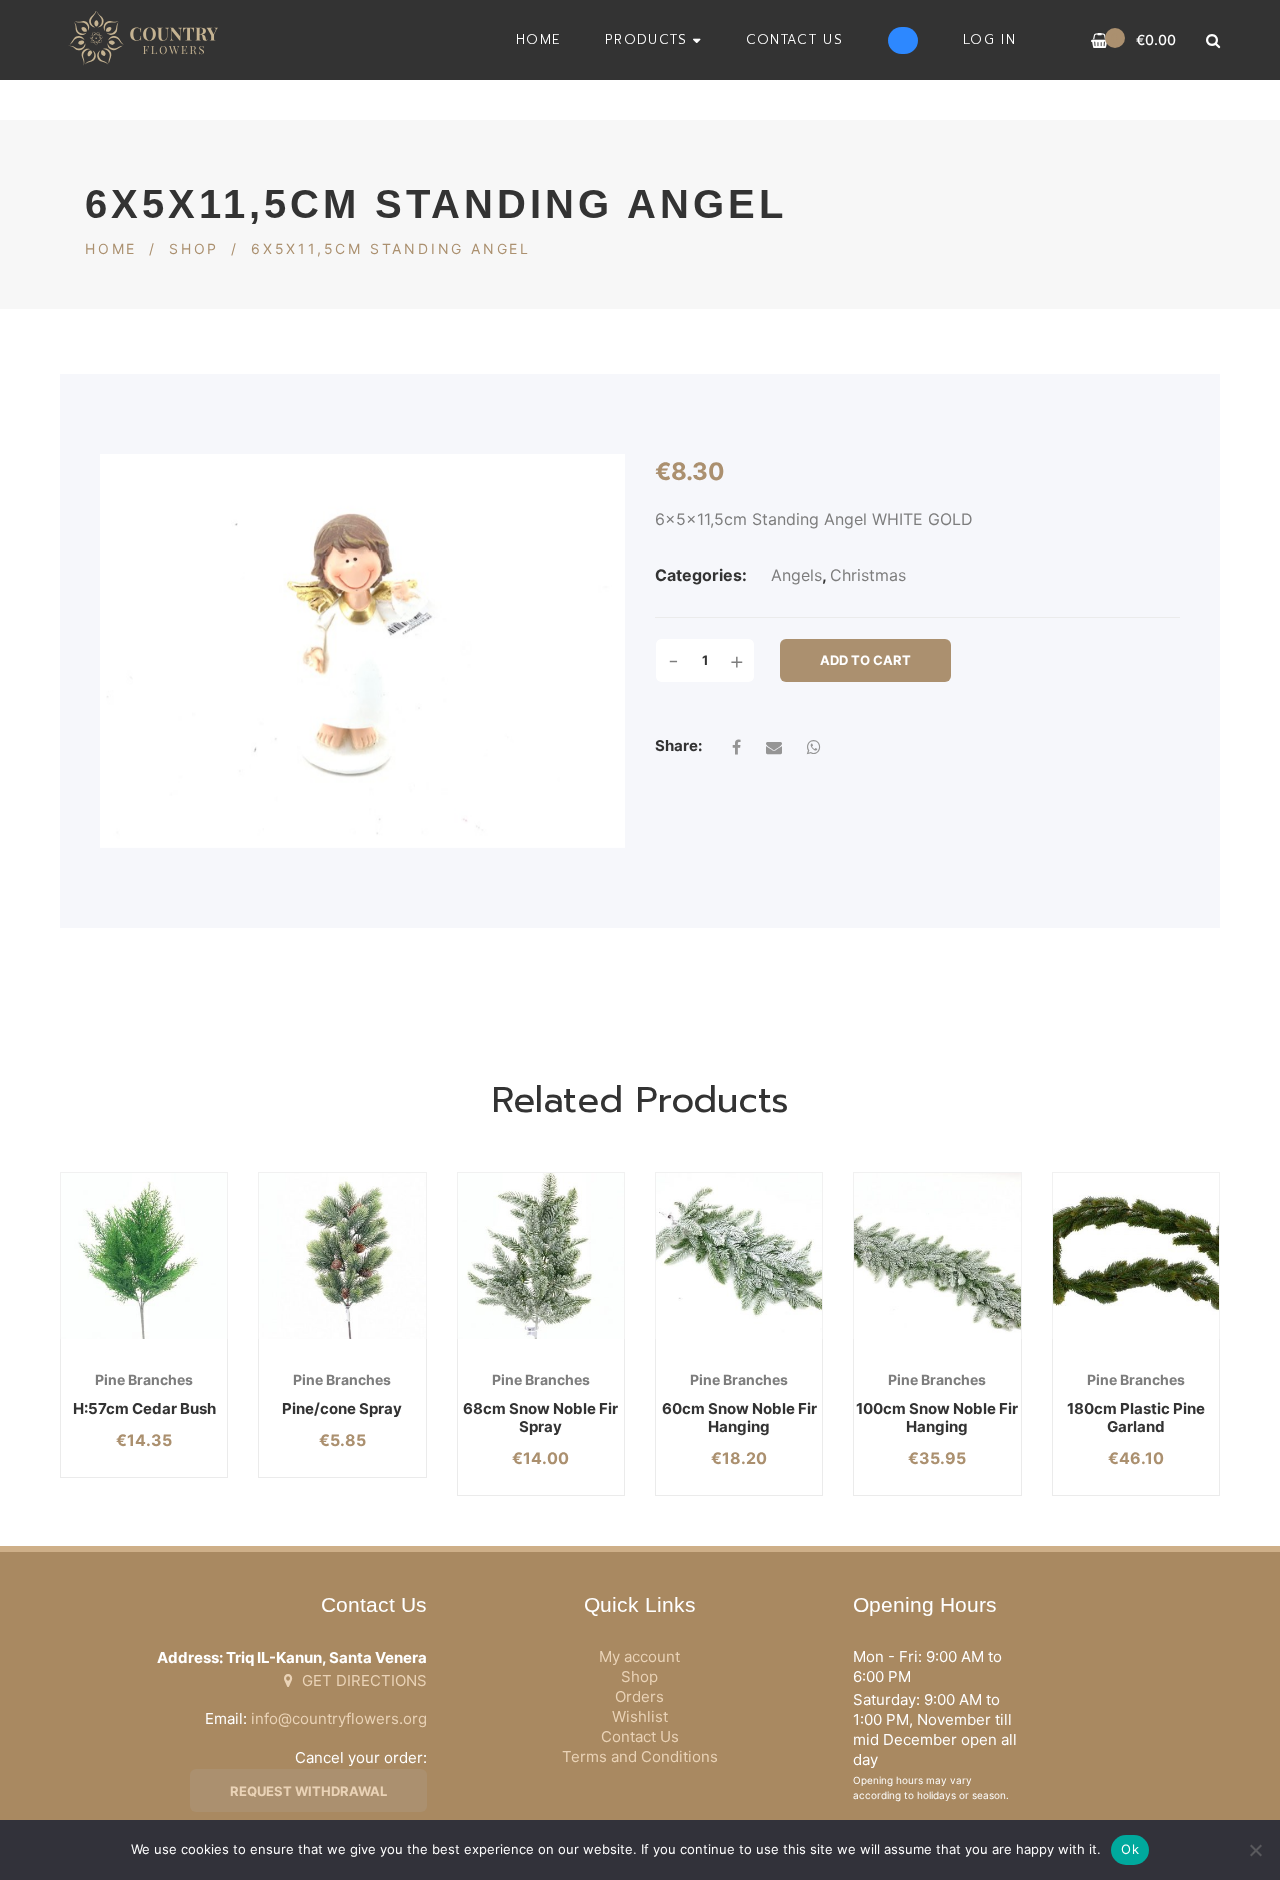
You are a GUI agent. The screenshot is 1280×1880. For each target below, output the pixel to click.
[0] (1099, 40)
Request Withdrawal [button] (308, 1791)
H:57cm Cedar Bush (144, 1408)
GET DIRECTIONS (362, 1680)
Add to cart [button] (114, 1339)
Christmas (868, 575)
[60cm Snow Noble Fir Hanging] (739, 1256)
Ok (1130, 1849)
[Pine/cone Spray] (342, 1256)
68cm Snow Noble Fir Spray (540, 1417)
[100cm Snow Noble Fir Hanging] (937, 1256)
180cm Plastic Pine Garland (1136, 1417)
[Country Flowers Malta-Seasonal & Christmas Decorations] (149, 40)
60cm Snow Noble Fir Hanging (739, 1417)
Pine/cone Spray (342, 1408)
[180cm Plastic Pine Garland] (1136, 1256)
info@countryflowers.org (339, 1718)
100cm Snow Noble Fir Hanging (937, 1417)
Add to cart (865, 660)
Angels (796, 575)
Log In (989, 39)
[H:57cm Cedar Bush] (144, 1256)
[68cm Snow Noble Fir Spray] (541, 1256)
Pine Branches (144, 1379)
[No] (1255, 1850)
